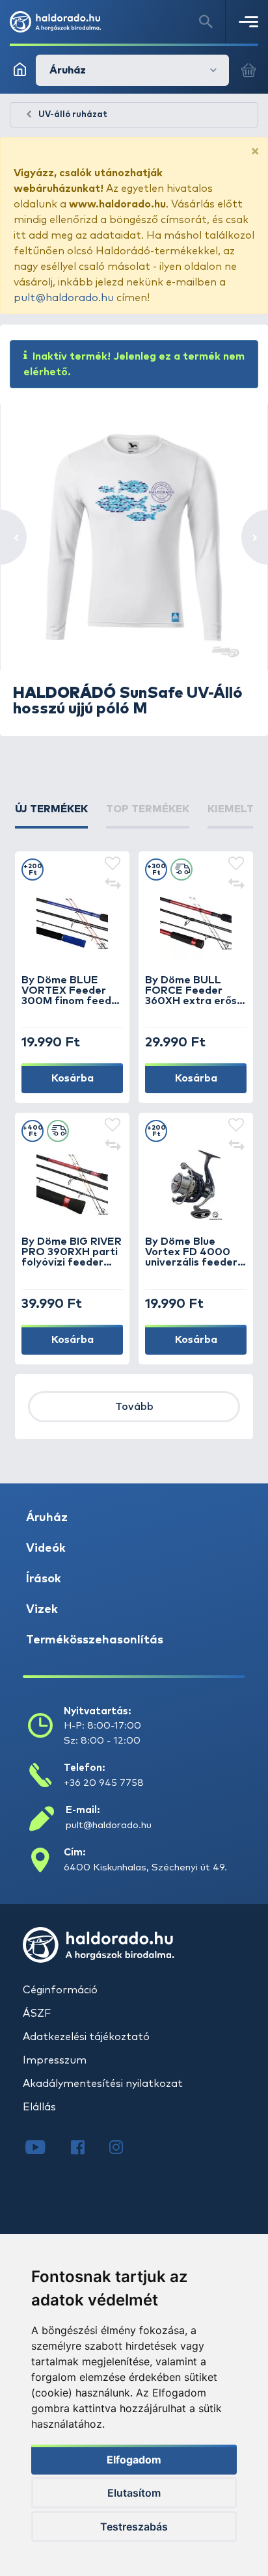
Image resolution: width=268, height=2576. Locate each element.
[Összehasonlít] (113, 885)
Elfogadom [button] (134, 2460)
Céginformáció (60, 1990)
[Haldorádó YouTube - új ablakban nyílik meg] (45, 2149)
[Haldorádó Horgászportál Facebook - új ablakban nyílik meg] (87, 2149)
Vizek (42, 1610)
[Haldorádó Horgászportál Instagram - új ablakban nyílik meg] (124, 2149)
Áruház (47, 1518)
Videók (46, 1548)
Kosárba (73, 1078)
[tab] (51, 815)
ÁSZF (37, 2013)
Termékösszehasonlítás (95, 1640)
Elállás (39, 2107)
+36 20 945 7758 (104, 1783)
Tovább (134, 1407)
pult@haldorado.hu (64, 298)
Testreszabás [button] (134, 2527)
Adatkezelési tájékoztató (86, 2037)
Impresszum (55, 2060)
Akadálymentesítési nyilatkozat (103, 2084)
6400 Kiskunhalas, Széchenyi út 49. (145, 1867)
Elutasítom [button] (134, 2493)
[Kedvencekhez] (113, 864)
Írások (44, 1579)
